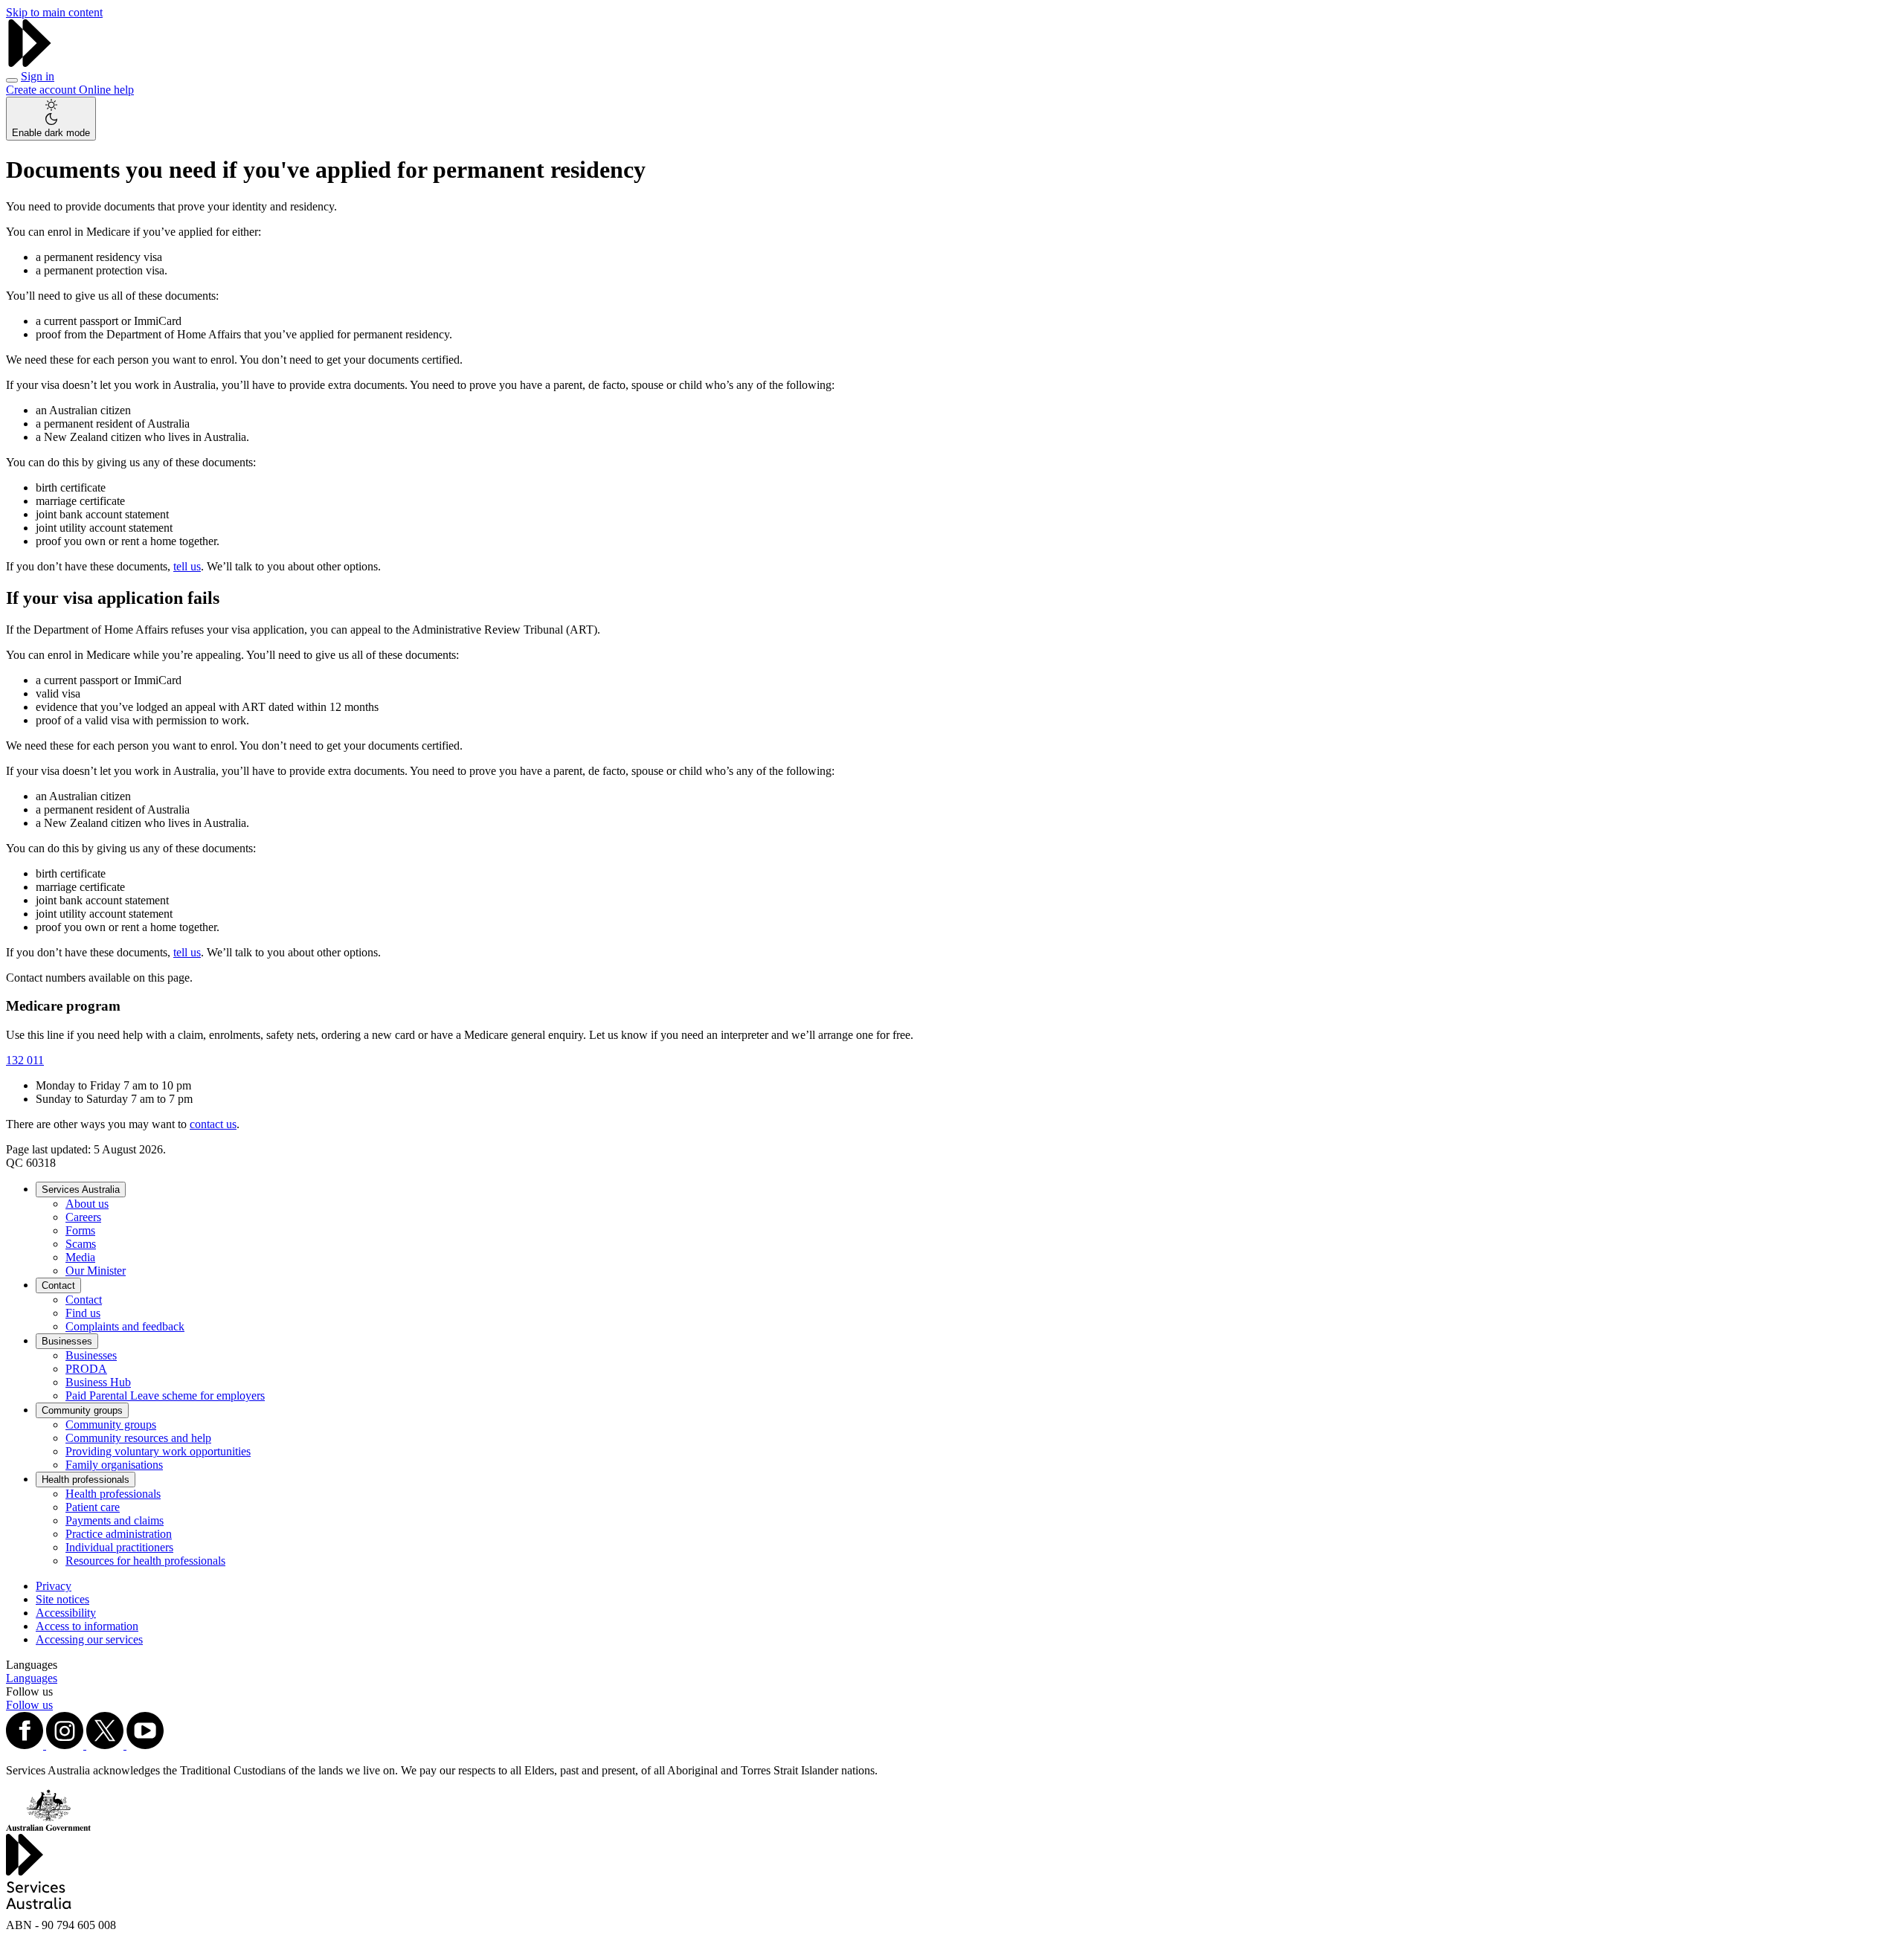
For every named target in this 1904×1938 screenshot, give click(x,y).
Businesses (67, 1341)
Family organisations (114, 1465)
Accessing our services (89, 1639)
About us (87, 1204)
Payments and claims (115, 1520)
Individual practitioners (119, 1547)
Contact (58, 1285)
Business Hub (98, 1382)
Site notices (62, 1599)
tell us (187, 566)
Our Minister (96, 1271)
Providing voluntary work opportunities (158, 1451)
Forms (80, 1230)
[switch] (51, 119)
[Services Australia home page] (30, 63)
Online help (106, 90)
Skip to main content (54, 12)
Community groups (82, 1410)
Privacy (54, 1586)
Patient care (93, 1507)
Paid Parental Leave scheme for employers (165, 1395)
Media (80, 1257)
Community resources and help (138, 1438)
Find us (83, 1313)
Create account (42, 90)
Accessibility (66, 1613)
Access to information (87, 1626)
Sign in (38, 76)
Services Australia (81, 1189)
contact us (213, 1124)
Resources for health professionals (145, 1561)
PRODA (86, 1369)
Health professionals (86, 1480)
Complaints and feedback (125, 1326)
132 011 (25, 1060)
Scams (81, 1244)
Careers (83, 1217)
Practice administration (119, 1534)
